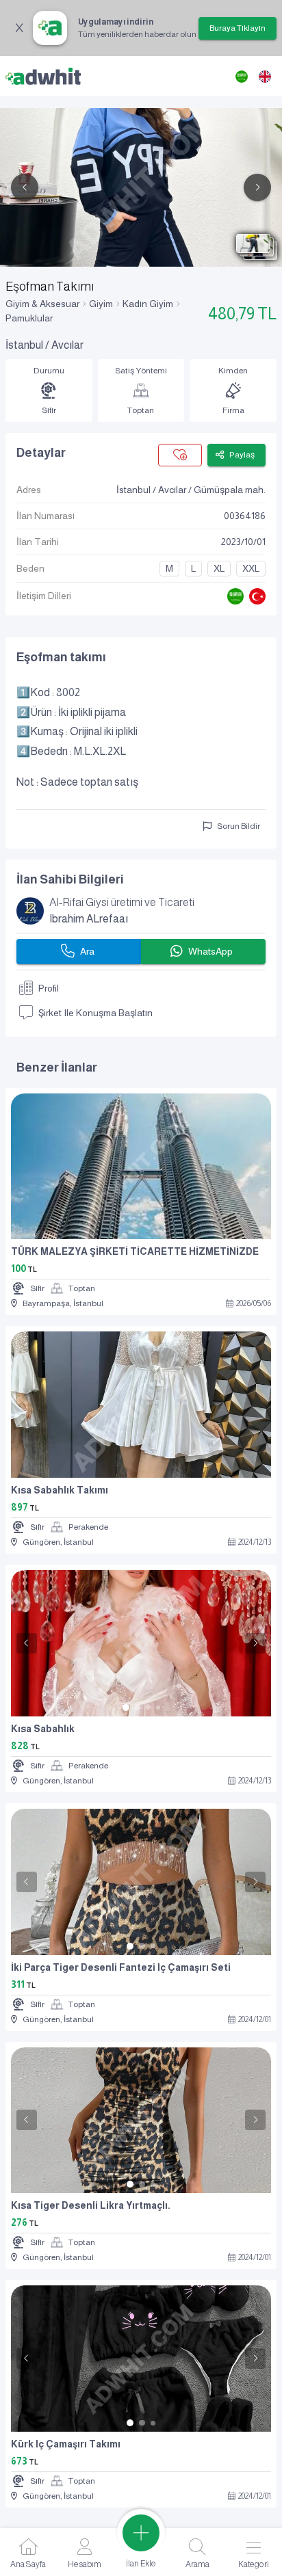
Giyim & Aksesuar (42, 304)
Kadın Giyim (148, 304)
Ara (87, 951)
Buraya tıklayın (238, 28)
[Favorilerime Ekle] (180, 455)
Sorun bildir (239, 826)
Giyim (101, 304)
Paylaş (242, 455)
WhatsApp (210, 951)
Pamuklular (29, 318)
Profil (49, 988)
